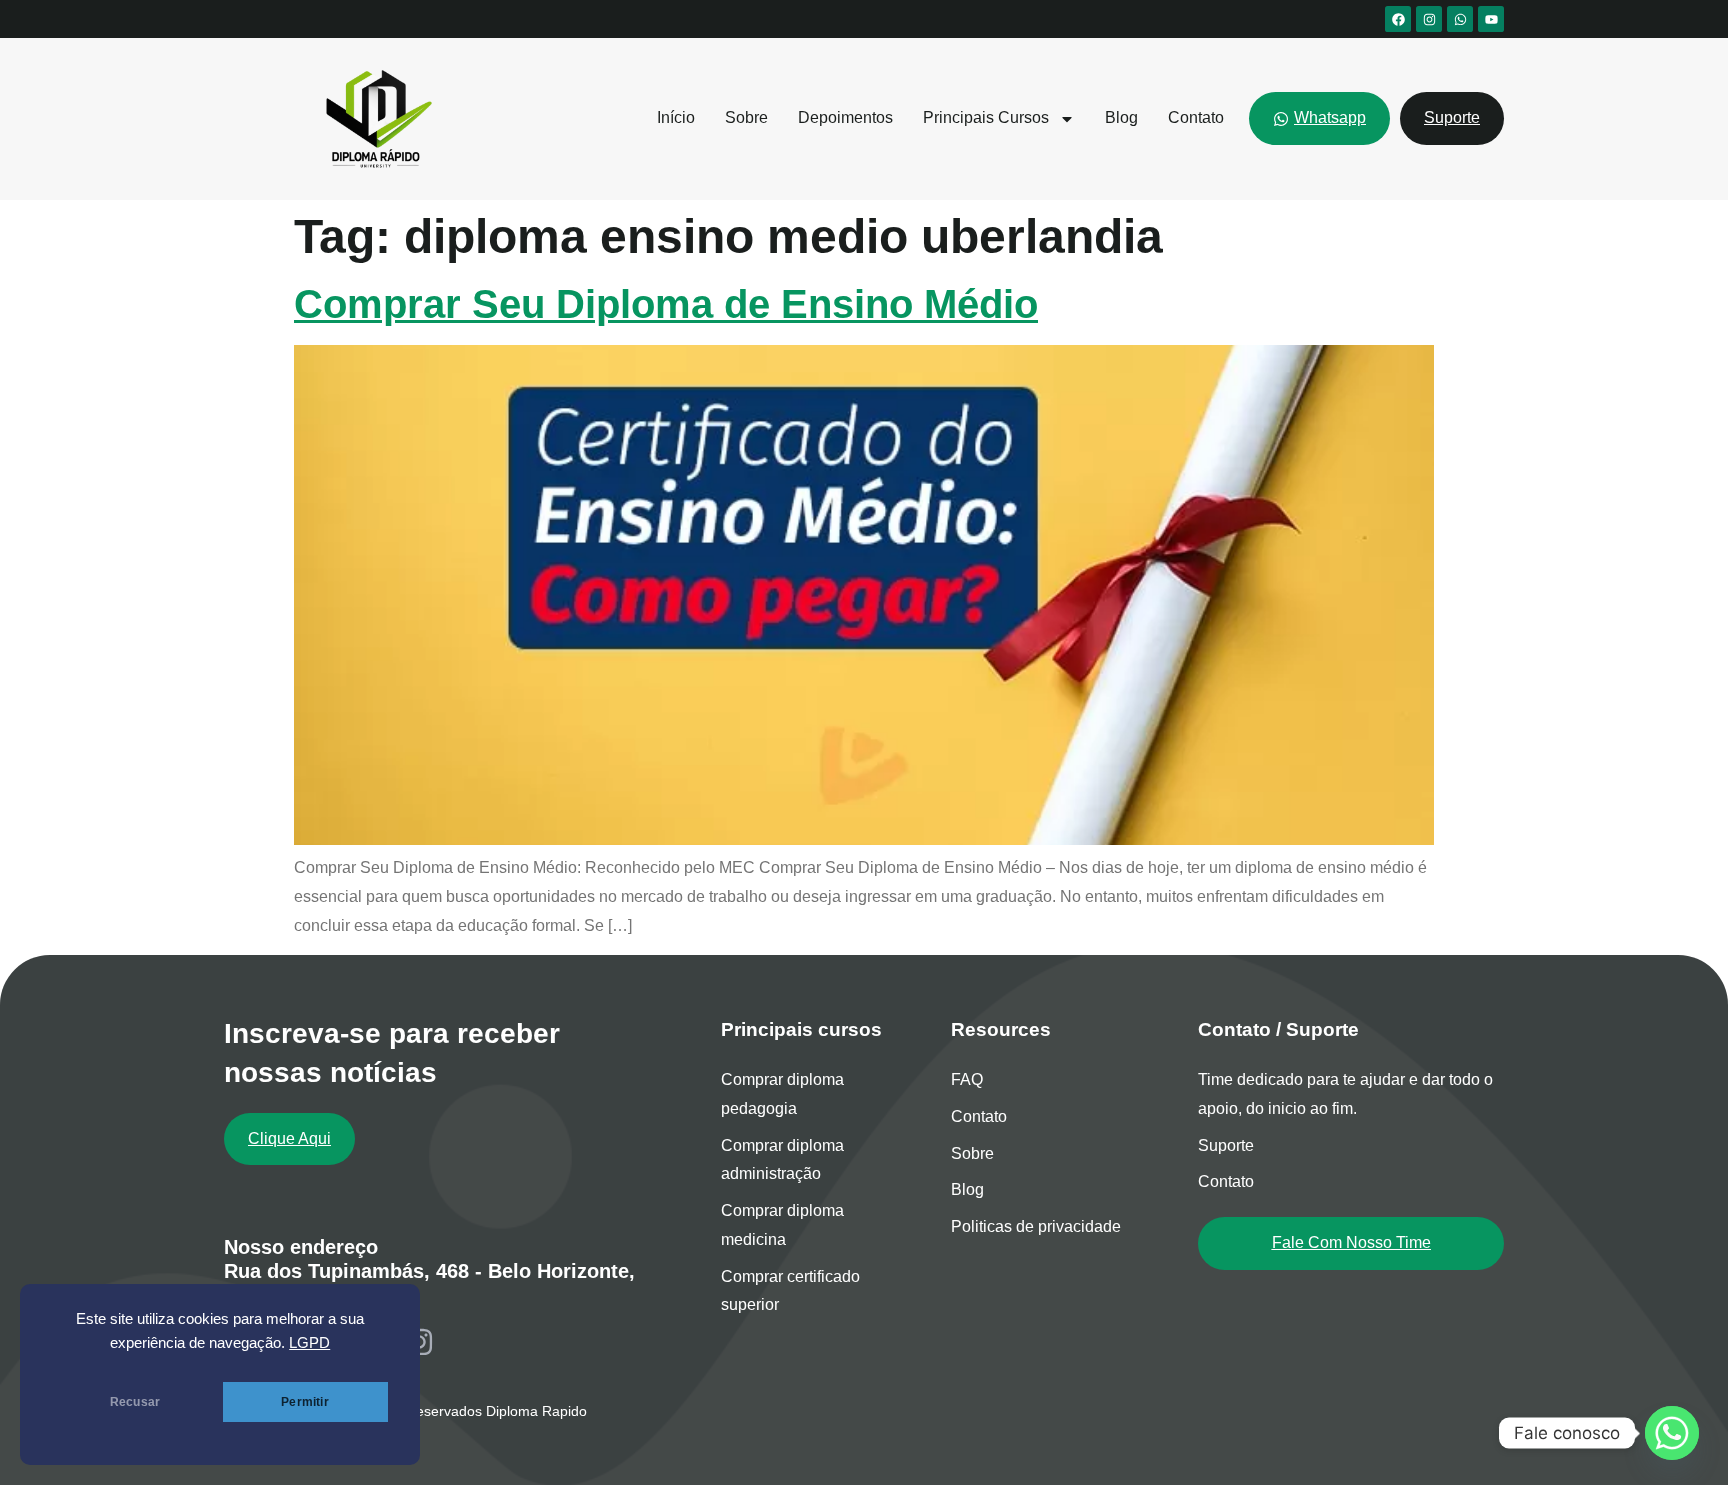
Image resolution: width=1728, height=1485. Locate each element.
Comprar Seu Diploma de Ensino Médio (666, 304)
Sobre (746, 117)
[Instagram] (1429, 19)
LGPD (309, 1343)
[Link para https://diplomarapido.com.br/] (375, 119)
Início (676, 117)
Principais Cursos (986, 117)
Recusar (135, 1402)
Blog (1121, 117)
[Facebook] (1398, 19)
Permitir (304, 1402)
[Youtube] (1491, 19)
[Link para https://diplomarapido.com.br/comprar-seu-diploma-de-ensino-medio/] (864, 839)
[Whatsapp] (1460, 19)
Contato (1196, 117)
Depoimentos (845, 117)
